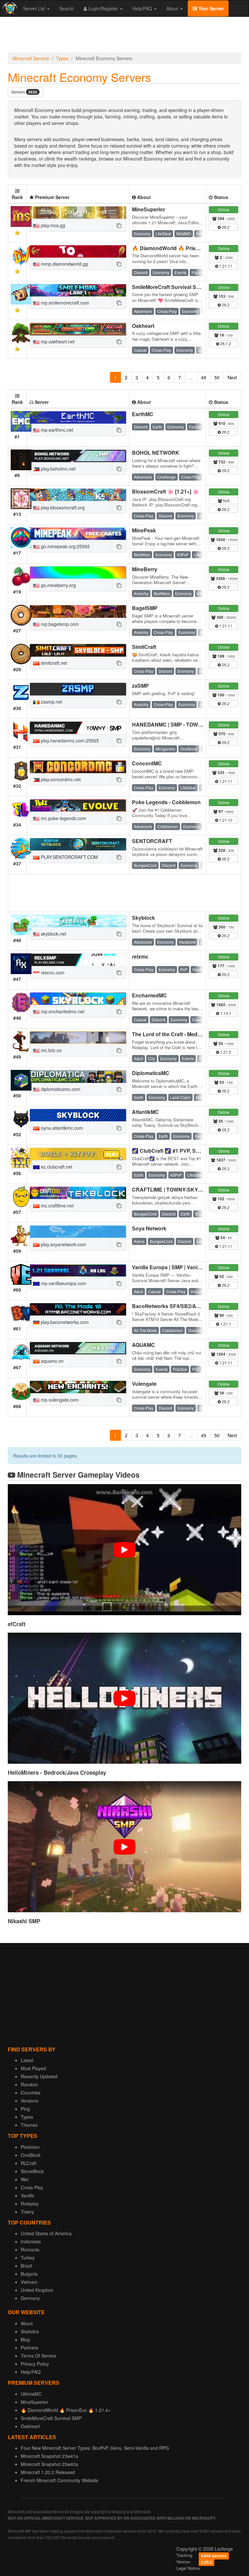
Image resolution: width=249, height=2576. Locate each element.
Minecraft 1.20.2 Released (48, 2472)
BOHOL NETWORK (156, 453)
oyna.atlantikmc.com (61, 1128)
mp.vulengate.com (59, 1400)
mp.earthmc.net (56, 430)
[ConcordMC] (78, 767)
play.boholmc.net (58, 469)
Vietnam (29, 2282)
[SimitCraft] (78, 650)
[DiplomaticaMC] (78, 1076)
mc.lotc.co (51, 1050)
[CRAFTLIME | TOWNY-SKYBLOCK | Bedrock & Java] (78, 1193)
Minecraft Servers (31, 58)
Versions (30, 2101)
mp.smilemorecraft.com (64, 303)
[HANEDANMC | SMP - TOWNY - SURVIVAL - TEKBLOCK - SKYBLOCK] (78, 728)
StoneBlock (32, 2171)
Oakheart (143, 326)
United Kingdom (37, 2290)
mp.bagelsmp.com (59, 624)
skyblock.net (53, 934)
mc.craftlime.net (57, 1205)
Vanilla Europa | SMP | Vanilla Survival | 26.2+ (187, 1267)
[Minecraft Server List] (9, 8)
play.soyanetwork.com (63, 1244)
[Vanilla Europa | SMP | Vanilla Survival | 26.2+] (78, 1271)
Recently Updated (39, 2076)
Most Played (33, 2068)
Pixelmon (30, 2147)
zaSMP (140, 686)
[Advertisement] (124, 36)
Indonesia (31, 2241)
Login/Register (103, 8)
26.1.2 (225, 344)
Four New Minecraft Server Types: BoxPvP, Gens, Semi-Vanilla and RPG (95, 2448)
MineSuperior (148, 209)
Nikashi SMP (24, 1921)
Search (67, 8)
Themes (29, 2125)
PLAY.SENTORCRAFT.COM (69, 857)
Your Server (210, 8)
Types (62, 58)
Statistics (30, 2331)
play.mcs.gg (52, 225)
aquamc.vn (52, 1361)
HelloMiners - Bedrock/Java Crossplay (57, 1772)
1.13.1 (225, 1013)
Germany (30, 2298)
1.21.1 (225, 1324)
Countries (31, 2093)
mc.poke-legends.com (63, 818)
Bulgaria (29, 2274)
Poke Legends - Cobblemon (166, 802)
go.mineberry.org (58, 585)
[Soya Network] (78, 1232)
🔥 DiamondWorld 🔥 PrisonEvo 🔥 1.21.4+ (185, 248)
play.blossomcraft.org (62, 507)
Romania (30, 2249)
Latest (27, 2060)
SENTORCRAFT (152, 841)
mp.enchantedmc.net (62, 1011)
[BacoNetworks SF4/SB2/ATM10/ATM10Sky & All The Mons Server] (78, 1309)
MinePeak (144, 530)
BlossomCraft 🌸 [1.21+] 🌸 (166, 491)
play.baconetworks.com (64, 1322)
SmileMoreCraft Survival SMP (168, 287)
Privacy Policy (35, 2364)
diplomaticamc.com (60, 1089)
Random (30, 2084)
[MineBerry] (78, 572)
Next (232, 377)
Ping (25, 2109)
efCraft (17, 1624)
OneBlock (31, 2155)
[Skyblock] (78, 921)
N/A (226, 500)
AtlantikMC (145, 1112)
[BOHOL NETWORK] (78, 456)
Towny (27, 2212)
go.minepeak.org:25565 (65, 546)
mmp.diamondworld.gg (64, 264)
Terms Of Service (39, 2356)
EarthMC (143, 414)
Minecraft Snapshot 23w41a (49, 2456)
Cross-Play (32, 2187)
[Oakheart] (78, 329)
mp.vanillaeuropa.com (63, 1283)
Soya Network (149, 1228)
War (25, 2179)
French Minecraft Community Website (59, 2480)
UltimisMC (31, 2394)
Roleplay (30, 2204)
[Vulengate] (78, 1387)
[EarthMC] (78, 417)
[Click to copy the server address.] (119, 225)
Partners (30, 2348)
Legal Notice (188, 2568)
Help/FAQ (143, 8)
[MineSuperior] (78, 213)
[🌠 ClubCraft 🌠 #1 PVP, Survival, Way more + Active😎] (78, 1154)
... (191, 377)
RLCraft (29, 2163)
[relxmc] (78, 960)
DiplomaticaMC (151, 1073)
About (173, 8)
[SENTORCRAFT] (78, 844)
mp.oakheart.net (57, 341)
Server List (35, 8)
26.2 (225, 227)
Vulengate (144, 1384)
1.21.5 (225, 1052)
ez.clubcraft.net (56, 1167)
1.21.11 (225, 266)
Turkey (28, 2258)
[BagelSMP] (78, 611)
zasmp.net (51, 702)
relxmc (140, 956)
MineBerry (145, 569)
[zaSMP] (78, 689)
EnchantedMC (149, 995)
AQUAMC (143, 1345)
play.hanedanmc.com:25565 (69, 740)
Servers (24, 92)
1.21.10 (225, 820)
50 (217, 377)
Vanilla (27, 2195)
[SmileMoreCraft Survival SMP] (78, 290)
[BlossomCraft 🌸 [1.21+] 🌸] (78, 495)
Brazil (26, 2266)
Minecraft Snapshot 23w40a (49, 2464)
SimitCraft (144, 647)
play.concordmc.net (60, 779)
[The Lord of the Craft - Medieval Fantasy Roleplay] (78, 1038)
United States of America (46, 2233)
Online (224, 210)
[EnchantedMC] (78, 999)
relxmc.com (52, 972)
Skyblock (143, 918)
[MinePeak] (78, 534)
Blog (25, 2339)
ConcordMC (147, 763)
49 (204, 377)
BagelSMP (145, 608)
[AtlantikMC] (78, 1115)
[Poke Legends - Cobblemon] (78, 805)
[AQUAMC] (78, 1348)
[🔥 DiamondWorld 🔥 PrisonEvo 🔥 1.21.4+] (78, 251)
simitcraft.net (53, 663)
